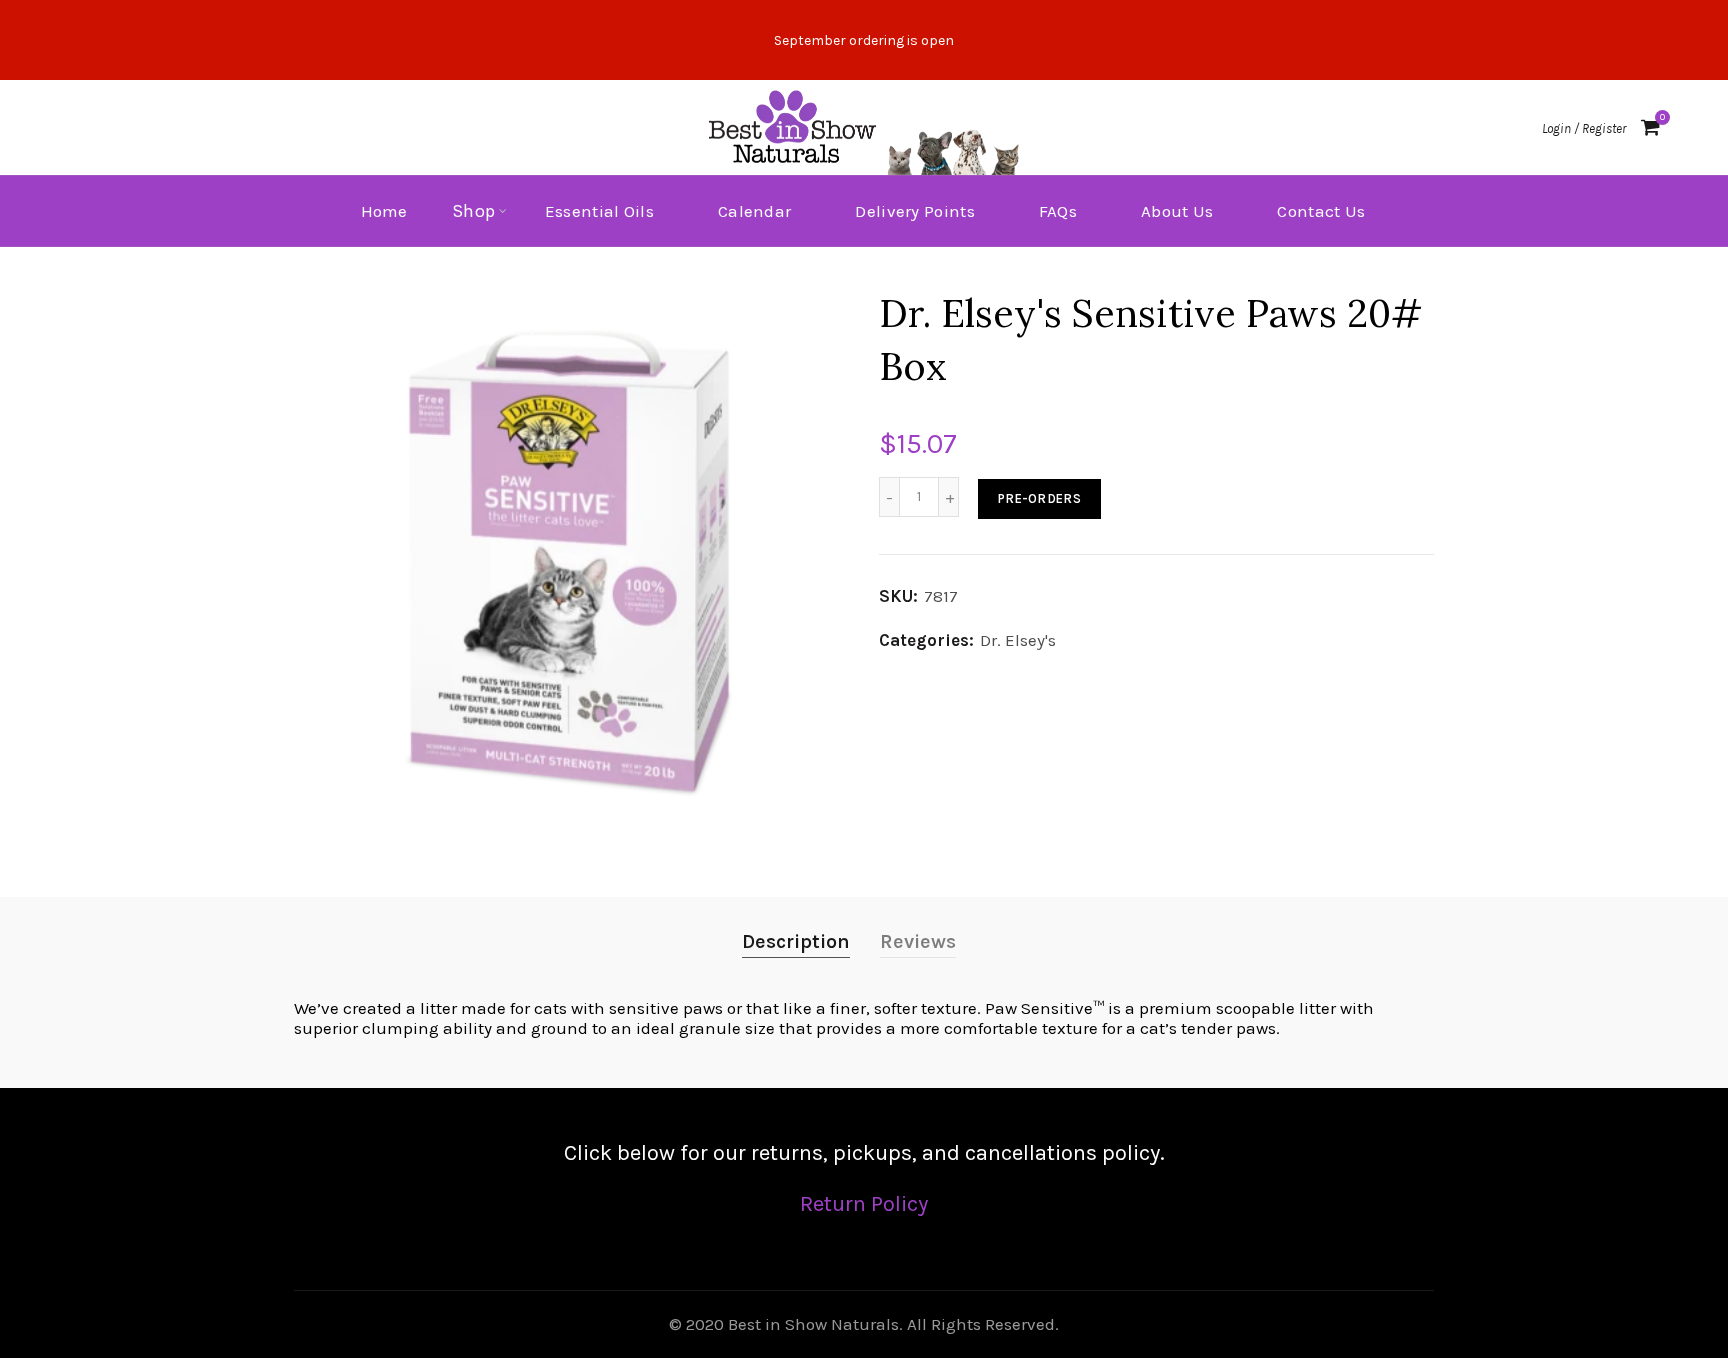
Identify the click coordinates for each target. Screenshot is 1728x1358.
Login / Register (1584, 128)
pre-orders (1039, 498)
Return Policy (864, 1204)
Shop (474, 211)
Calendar (754, 211)
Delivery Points (915, 211)
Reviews (918, 941)
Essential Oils (599, 211)
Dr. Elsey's (1018, 640)
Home (384, 211)
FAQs (1058, 211)
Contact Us (1321, 211)
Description (796, 941)
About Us (1177, 211)
